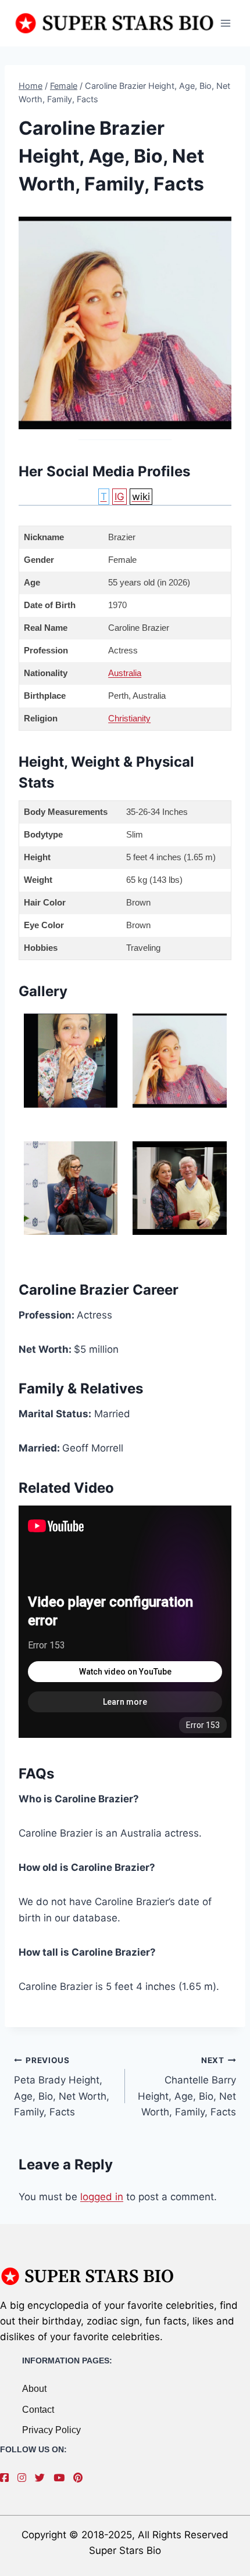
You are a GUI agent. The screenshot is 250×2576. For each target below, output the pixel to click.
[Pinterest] (81, 2478)
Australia (125, 673)
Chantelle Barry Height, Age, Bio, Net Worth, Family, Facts (187, 2087)
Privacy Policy (51, 2430)
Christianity (129, 718)
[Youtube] (62, 2478)
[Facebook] (7, 2478)
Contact (38, 2410)
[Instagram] (25, 2478)
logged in (102, 2197)
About (34, 2389)
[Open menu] (225, 23)
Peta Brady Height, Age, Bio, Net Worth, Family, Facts (62, 2087)
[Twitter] (43, 2478)
